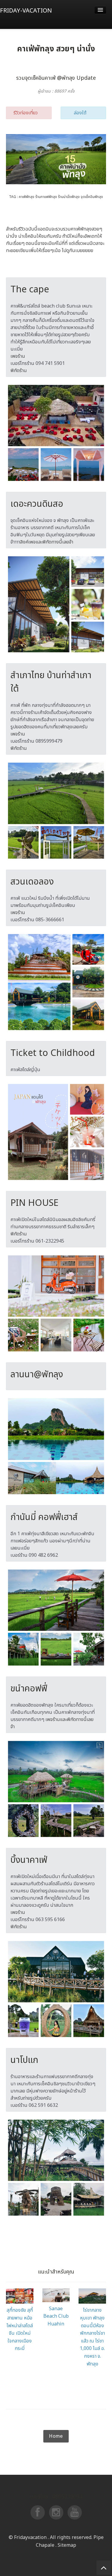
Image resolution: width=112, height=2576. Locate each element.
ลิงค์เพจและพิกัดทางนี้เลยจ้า (47, 542)
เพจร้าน (18, 356)
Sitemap (17, 2426)
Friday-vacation (26, 11)
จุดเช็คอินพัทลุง (92, 197)
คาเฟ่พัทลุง (27, 197)
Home (56, 2436)
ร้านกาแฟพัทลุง (46, 197)
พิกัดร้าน (19, 371)
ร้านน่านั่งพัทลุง (69, 197)
